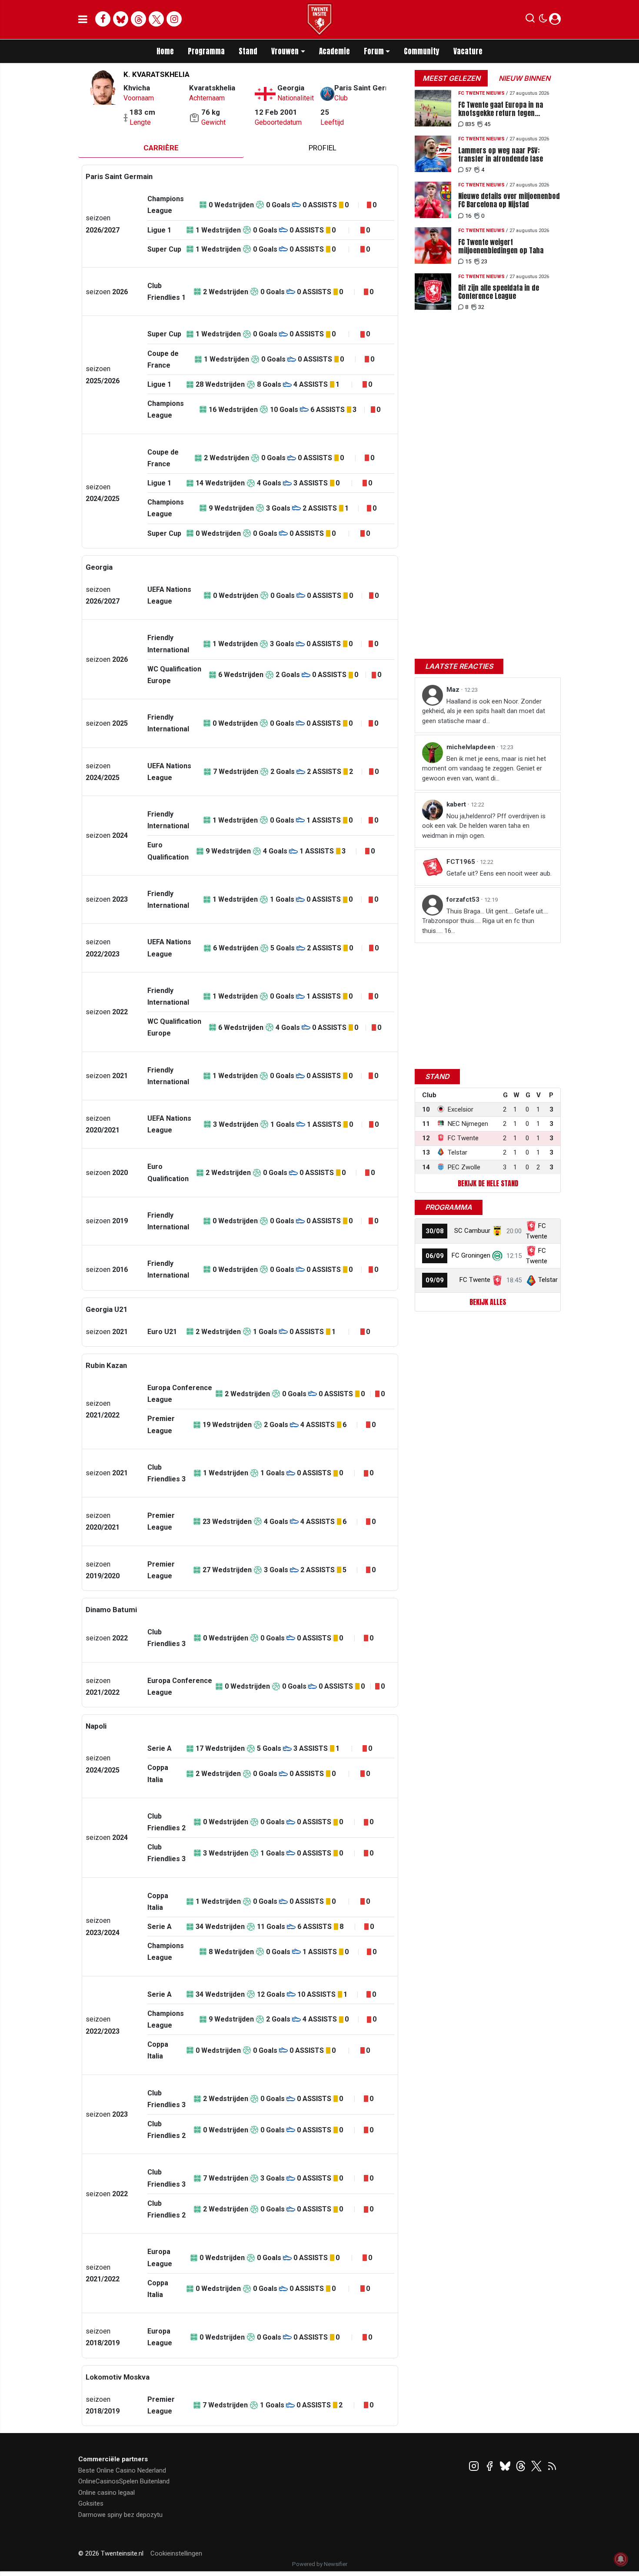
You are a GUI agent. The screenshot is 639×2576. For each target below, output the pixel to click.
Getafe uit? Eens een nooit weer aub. (499, 873)
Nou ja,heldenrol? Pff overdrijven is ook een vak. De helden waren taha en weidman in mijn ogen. (484, 826)
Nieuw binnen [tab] (524, 78)
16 (468, 216)
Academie (334, 51)
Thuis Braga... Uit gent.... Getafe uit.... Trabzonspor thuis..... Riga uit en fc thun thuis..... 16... (485, 921)
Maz (454, 690)
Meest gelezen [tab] (451, 78)
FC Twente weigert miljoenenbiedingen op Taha (501, 246)
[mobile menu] (83, 20)
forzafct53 (464, 900)
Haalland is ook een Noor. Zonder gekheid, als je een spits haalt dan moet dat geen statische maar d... (484, 711)
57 (468, 170)
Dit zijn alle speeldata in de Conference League (499, 292)
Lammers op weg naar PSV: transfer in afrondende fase (501, 155)
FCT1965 (462, 862)
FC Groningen (471, 1255)
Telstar (548, 1280)
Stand (248, 51)
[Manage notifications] (621, 2559)
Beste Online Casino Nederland (122, 2470)
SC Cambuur (472, 1231)
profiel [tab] (323, 148)
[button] (530, 20)
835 (470, 124)
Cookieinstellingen (176, 2553)
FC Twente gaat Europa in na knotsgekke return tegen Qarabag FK (501, 109)
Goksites (91, 2503)
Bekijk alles (488, 1302)
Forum (374, 51)
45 (487, 124)
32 (481, 307)
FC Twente (475, 1280)
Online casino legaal (106, 2493)
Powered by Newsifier (320, 2564)
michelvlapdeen (472, 747)
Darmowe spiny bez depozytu (120, 2515)
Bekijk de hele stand (488, 1183)
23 (484, 261)
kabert (457, 804)
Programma (206, 51)
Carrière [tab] (161, 148)
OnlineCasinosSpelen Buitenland (124, 2481)
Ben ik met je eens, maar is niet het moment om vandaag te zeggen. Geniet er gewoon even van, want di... (484, 768)
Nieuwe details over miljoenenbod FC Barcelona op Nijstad (509, 200)
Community (422, 51)
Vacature (468, 51)
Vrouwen (285, 51)
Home (165, 51)
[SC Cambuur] (497, 1231)
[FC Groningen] (497, 1255)
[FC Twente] (497, 1280)
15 (468, 261)
